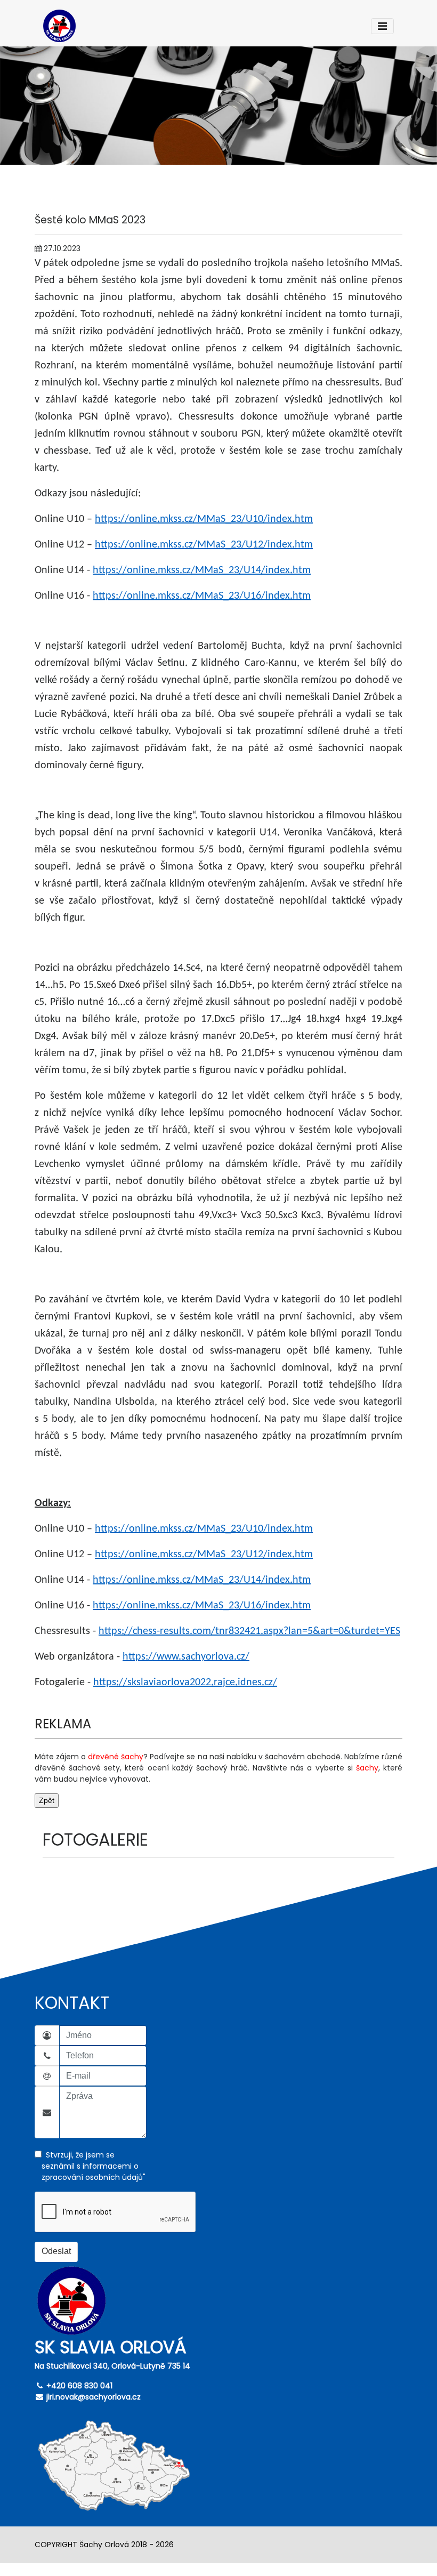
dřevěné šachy (116, 1757)
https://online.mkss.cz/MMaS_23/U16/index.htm (202, 596)
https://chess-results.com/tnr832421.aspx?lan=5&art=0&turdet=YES (249, 1631)
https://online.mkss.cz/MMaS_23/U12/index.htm (204, 545)
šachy (367, 1768)
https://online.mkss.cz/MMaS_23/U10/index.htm (204, 519)
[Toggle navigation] (382, 26)
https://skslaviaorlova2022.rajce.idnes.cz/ (185, 1683)
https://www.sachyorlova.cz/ (186, 1657)
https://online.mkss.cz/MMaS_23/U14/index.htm (202, 570)
